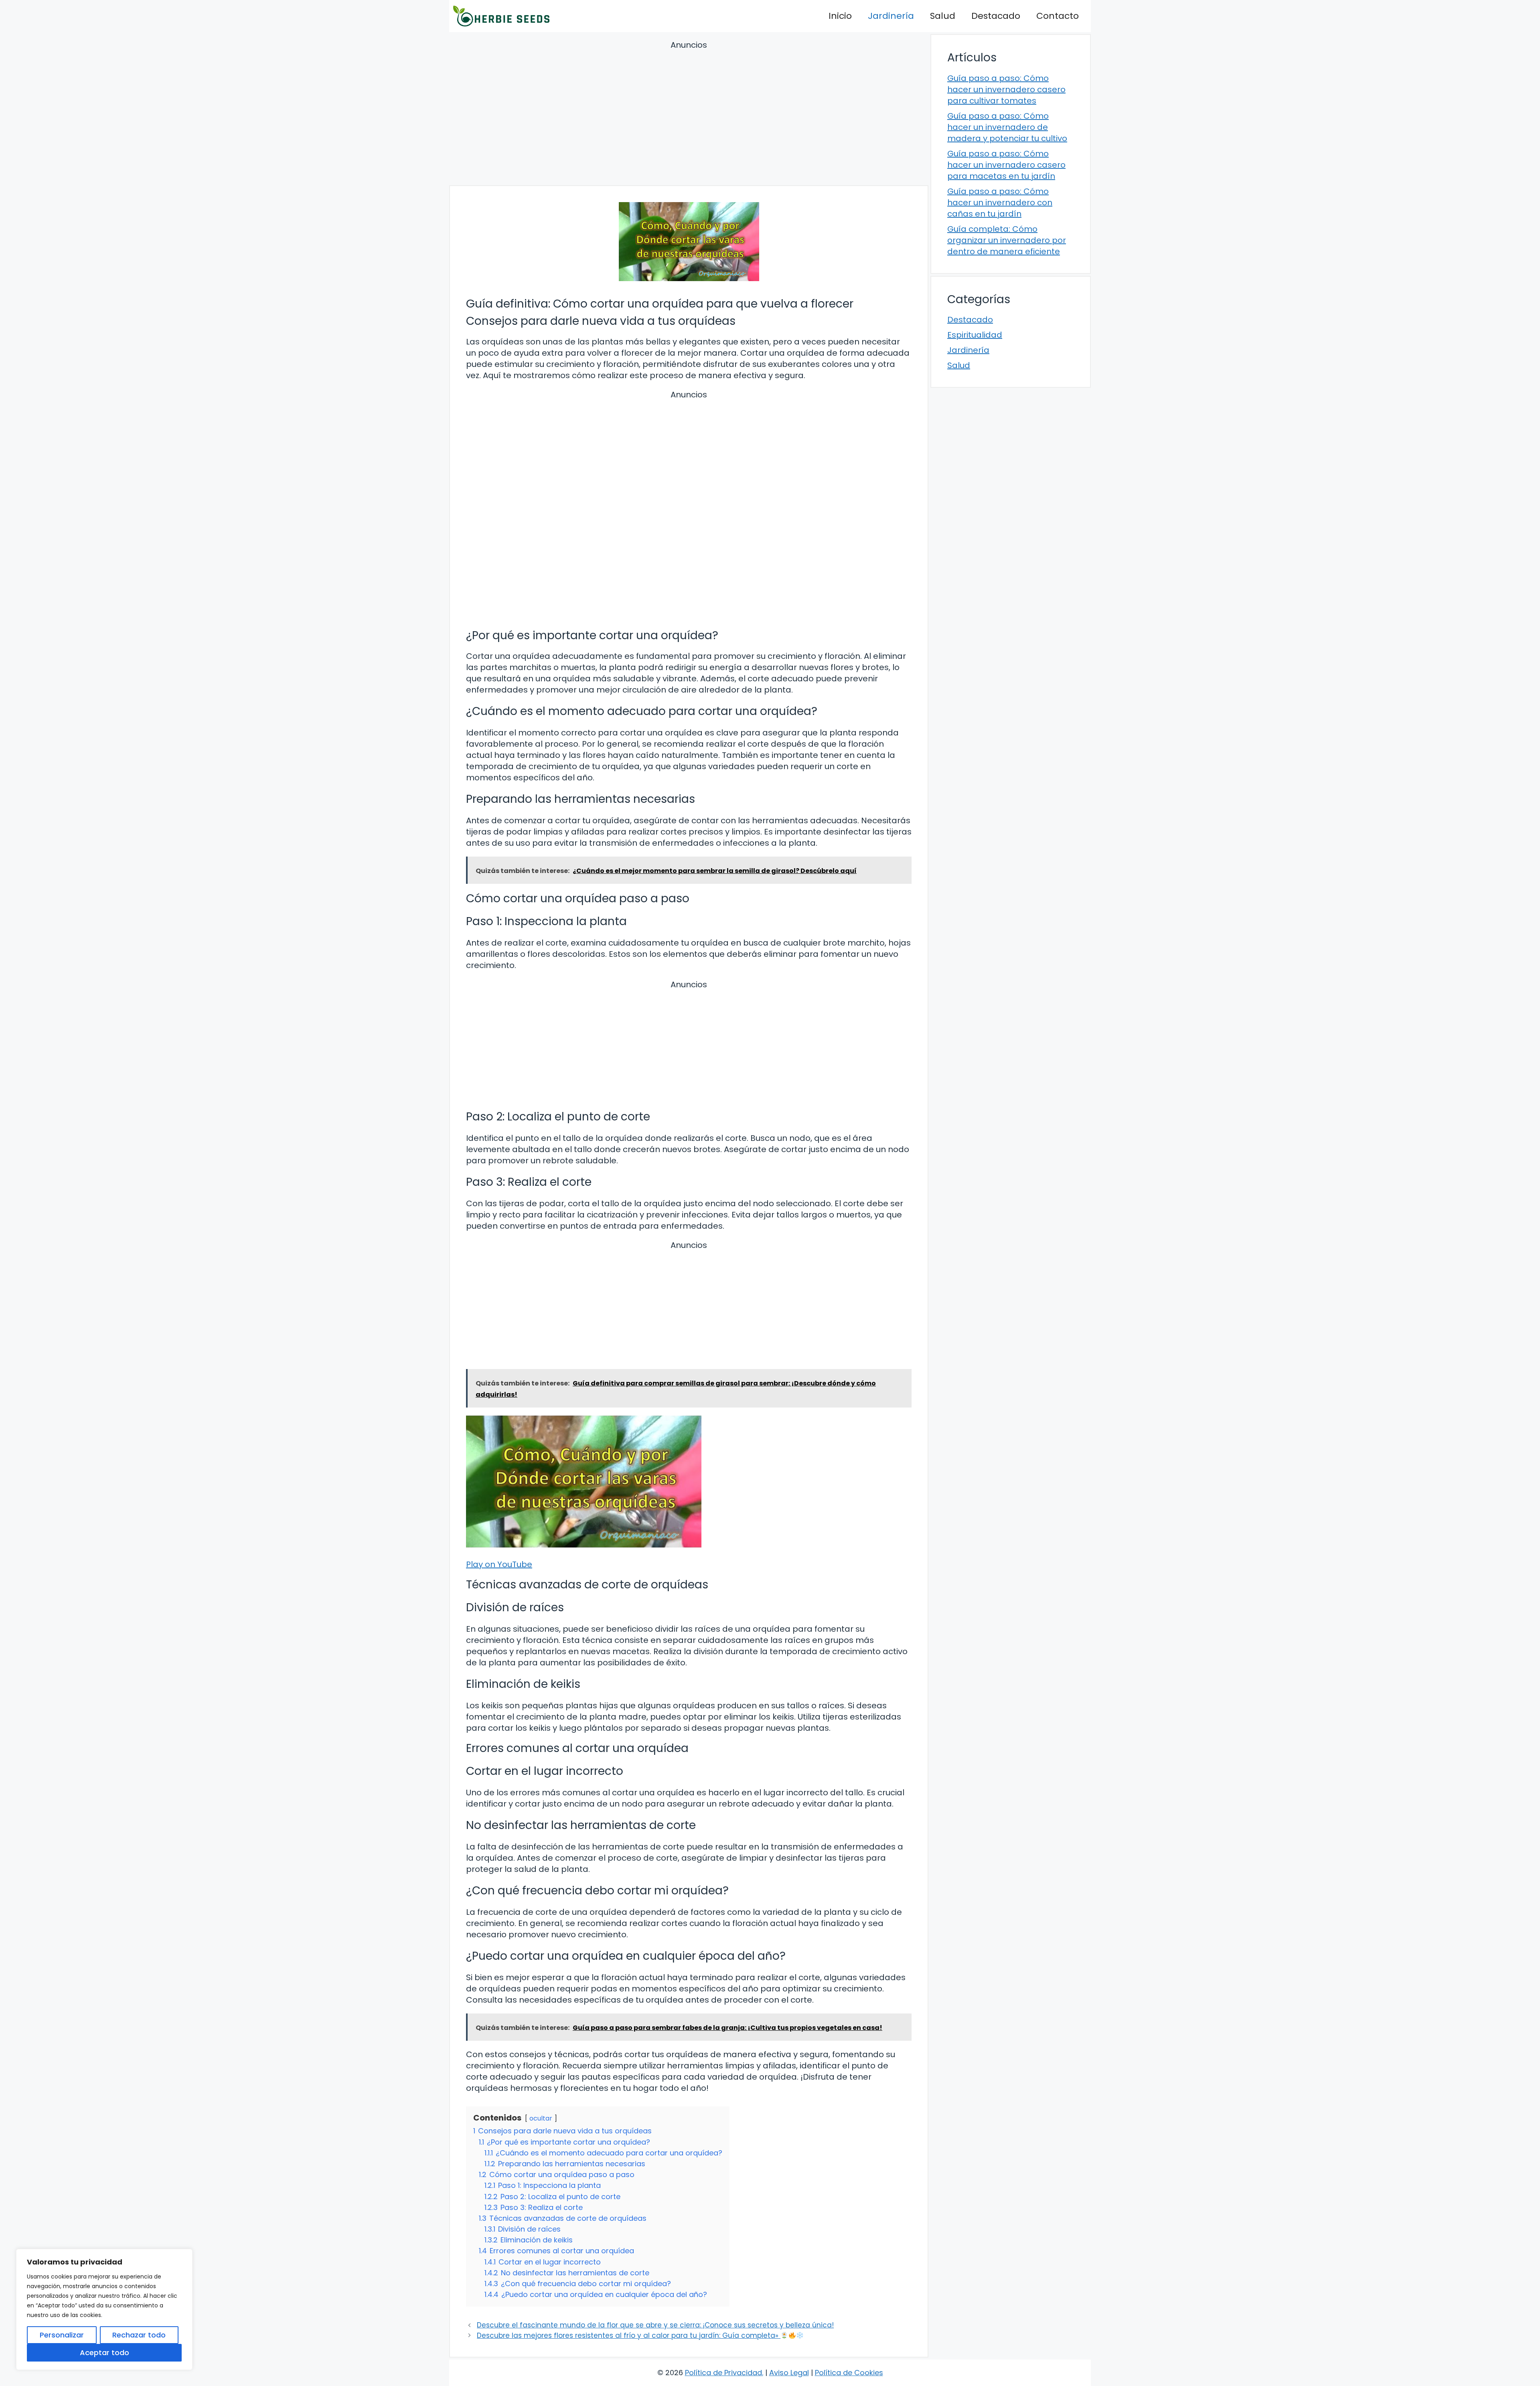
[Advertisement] (689, 114)
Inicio (840, 16)
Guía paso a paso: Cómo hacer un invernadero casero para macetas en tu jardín (1006, 165)
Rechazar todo (139, 2335)
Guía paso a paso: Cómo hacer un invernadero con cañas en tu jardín (1000, 203)
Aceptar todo (104, 2353)
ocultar (541, 2118)
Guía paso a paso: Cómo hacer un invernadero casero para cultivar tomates (1006, 89)
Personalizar (62, 2335)
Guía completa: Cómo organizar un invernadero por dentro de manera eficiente (1007, 240)
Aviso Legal (789, 2373)
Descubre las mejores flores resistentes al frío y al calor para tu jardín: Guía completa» (629, 2335)
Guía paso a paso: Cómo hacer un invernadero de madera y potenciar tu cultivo (1007, 127)
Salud (943, 16)
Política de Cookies (849, 2373)
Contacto (1058, 16)
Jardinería (891, 16)
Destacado (996, 16)
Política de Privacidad (723, 2373)
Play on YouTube (499, 1564)
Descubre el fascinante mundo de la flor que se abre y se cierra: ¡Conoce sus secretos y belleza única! (655, 2325)
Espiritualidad (975, 335)
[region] (104, 2309)
